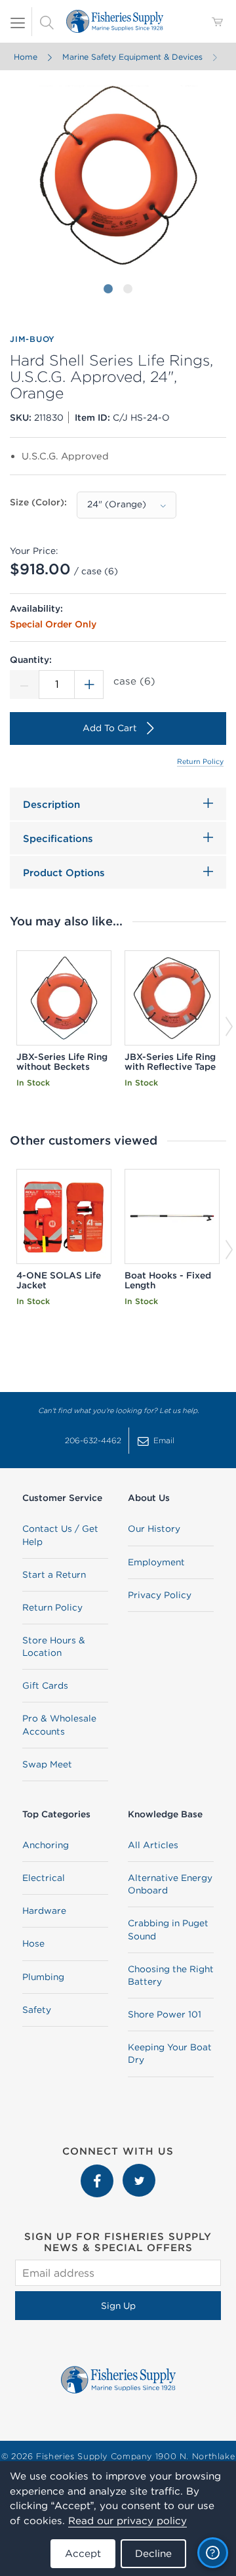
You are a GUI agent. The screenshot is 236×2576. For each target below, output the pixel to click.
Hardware (44, 1911)
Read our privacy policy (128, 2521)
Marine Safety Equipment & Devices (132, 57)
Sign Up (118, 2306)
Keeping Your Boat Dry (170, 2053)
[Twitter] (139, 2170)
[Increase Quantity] (89, 685)
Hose (33, 1943)
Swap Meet (47, 1764)
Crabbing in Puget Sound (168, 1929)
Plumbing (43, 1977)
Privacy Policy (160, 1595)
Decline (153, 2553)
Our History (154, 1529)
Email (164, 1440)
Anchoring (46, 1845)
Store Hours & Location (54, 1646)
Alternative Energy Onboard (170, 1884)
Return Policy (200, 761)
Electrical (44, 1878)
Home (26, 57)
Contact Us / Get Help (60, 1535)
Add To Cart (110, 728)
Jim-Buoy (32, 339)
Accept (83, 2553)
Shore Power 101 (165, 2014)
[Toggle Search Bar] (47, 22)
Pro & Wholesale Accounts (59, 1724)
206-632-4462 (93, 1440)
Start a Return (54, 1574)
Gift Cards (45, 1685)
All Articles (153, 1845)
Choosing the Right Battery (171, 1975)
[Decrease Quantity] (24, 685)
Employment (156, 1562)
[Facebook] (98, 2170)
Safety (37, 2010)
